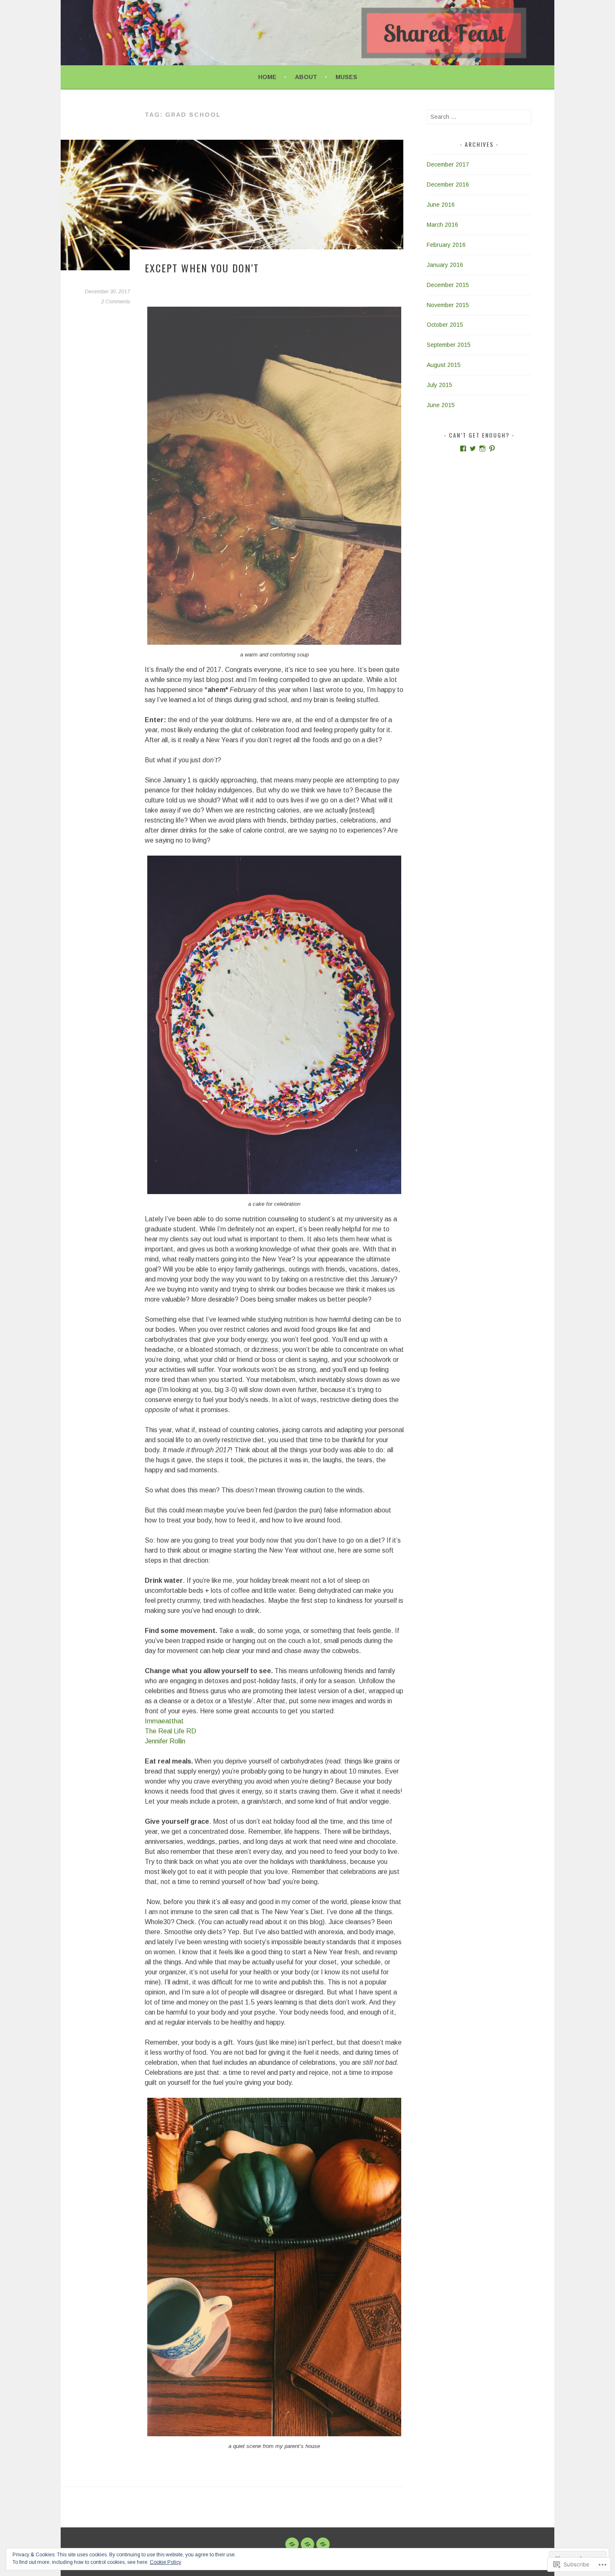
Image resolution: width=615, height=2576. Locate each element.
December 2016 (448, 185)
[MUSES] (323, 2544)
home (267, 77)
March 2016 (442, 225)
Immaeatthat (164, 1721)
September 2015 (449, 345)
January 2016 (445, 265)
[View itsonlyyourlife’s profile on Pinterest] (492, 449)
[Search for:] (479, 117)
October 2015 (445, 325)
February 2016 (446, 245)
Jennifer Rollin (165, 1741)
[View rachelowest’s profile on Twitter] (473, 449)
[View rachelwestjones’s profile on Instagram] (482, 449)
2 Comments (116, 302)
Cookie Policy (165, 2562)
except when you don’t (202, 268)
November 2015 (448, 305)
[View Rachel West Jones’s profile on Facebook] (463, 449)
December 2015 (448, 285)
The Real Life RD (170, 1731)
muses (346, 77)
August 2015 (444, 365)
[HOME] (292, 2544)
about (306, 77)
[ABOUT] (307, 2544)
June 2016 (441, 205)
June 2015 (441, 405)
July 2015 (439, 385)
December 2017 (448, 164)
